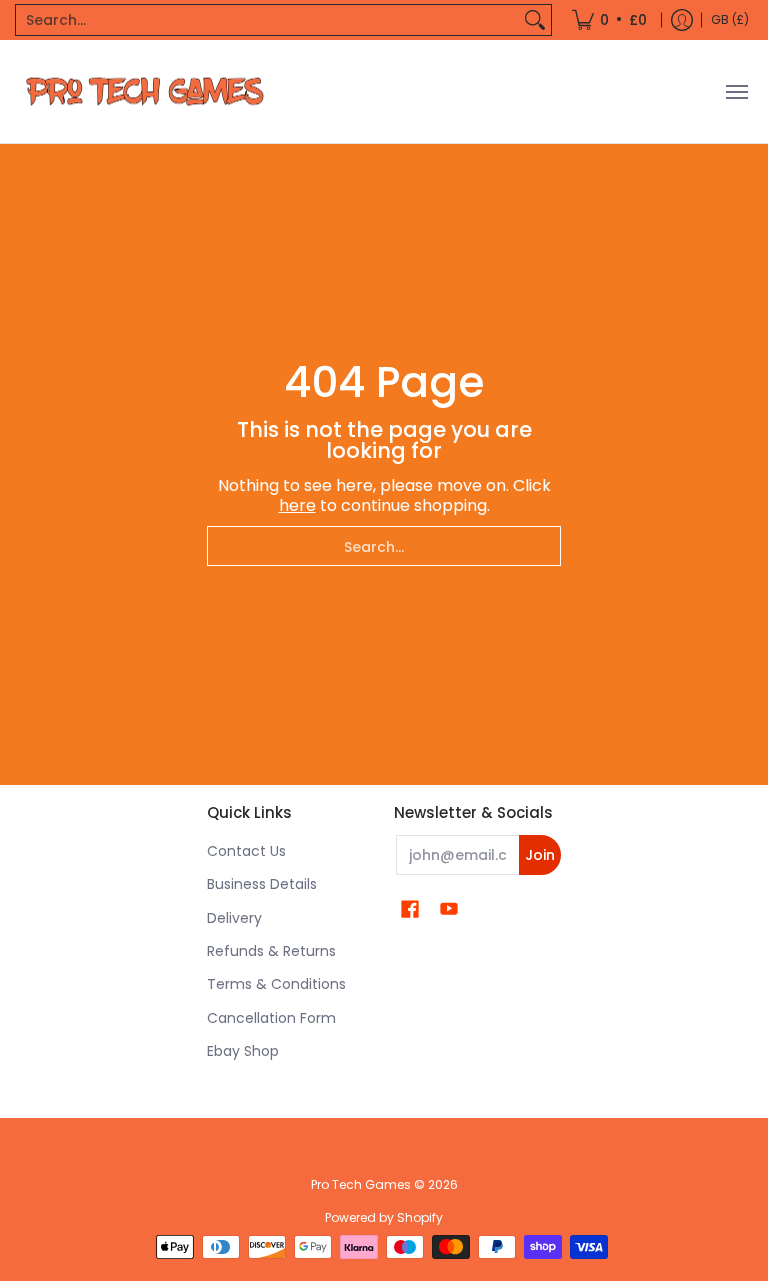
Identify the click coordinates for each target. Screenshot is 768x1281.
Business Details (262, 884)
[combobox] (267, 20)
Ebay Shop (243, 1051)
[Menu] (736, 91)
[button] (410, 909)
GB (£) (730, 19)
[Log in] (682, 20)
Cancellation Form (271, 1018)
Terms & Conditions (276, 984)
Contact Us (246, 851)
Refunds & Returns (271, 951)
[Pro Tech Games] (145, 91)
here (297, 505)
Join (540, 855)
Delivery (234, 918)
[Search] (535, 20)
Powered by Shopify (384, 1217)
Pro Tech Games (361, 1184)
